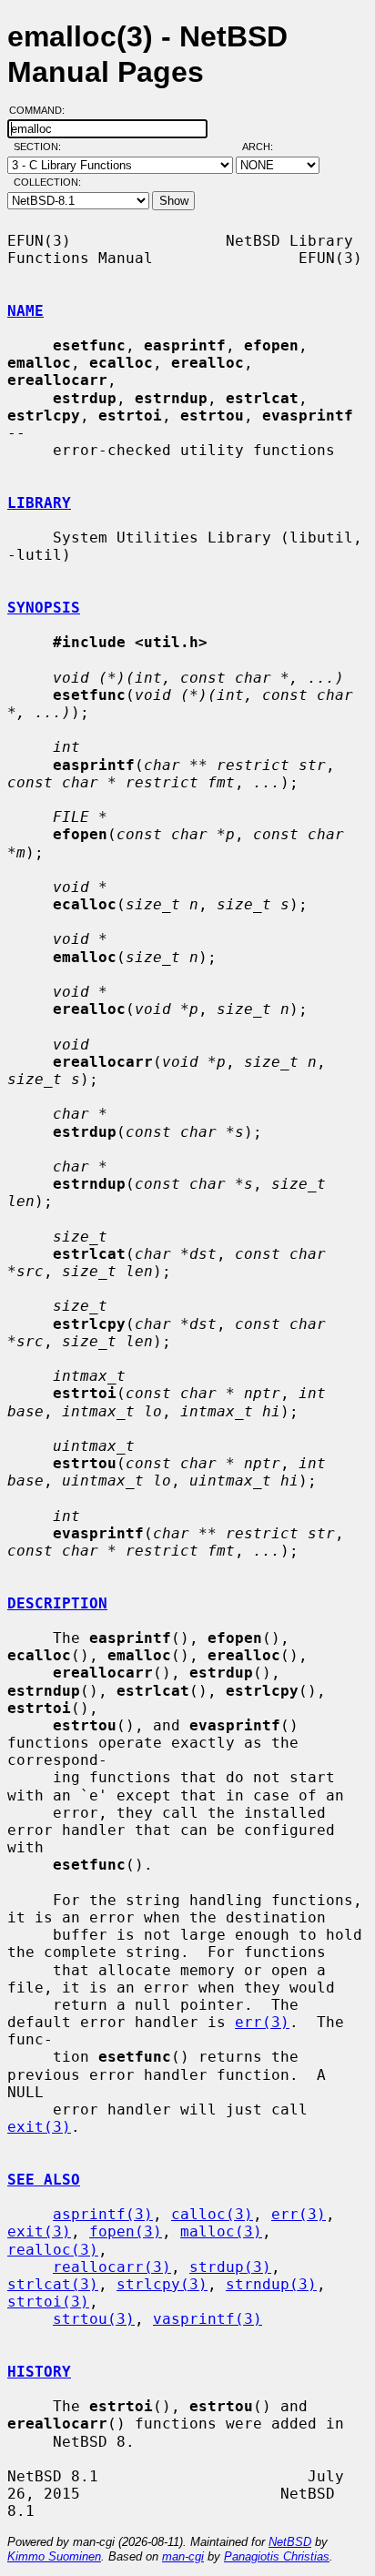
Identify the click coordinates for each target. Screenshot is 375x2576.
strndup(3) (271, 2284)
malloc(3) (221, 2231)
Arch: (266, 147)
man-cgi (183, 2556)
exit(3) (39, 2127)
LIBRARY (39, 503)
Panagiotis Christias (277, 2556)
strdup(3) (230, 2267)
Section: (41, 147)
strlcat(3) (53, 2284)
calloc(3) (212, 2214)
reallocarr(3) (112, 2267)
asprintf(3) (103, 2214)
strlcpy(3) (162, 2284)
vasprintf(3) (208, 2319)
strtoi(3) (48, 2302)
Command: (42, 110)
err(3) (262, 2022)
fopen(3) (126, 2231)
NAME (25, 311)
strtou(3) (94, 2319)
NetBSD (290, 2542)
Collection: (47, 182)
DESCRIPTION (57, 1603)
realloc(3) (53, 2250)
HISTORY (39, 2372)
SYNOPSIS (44, 608)
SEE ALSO (44, 2180)
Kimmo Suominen (54, 2556)
